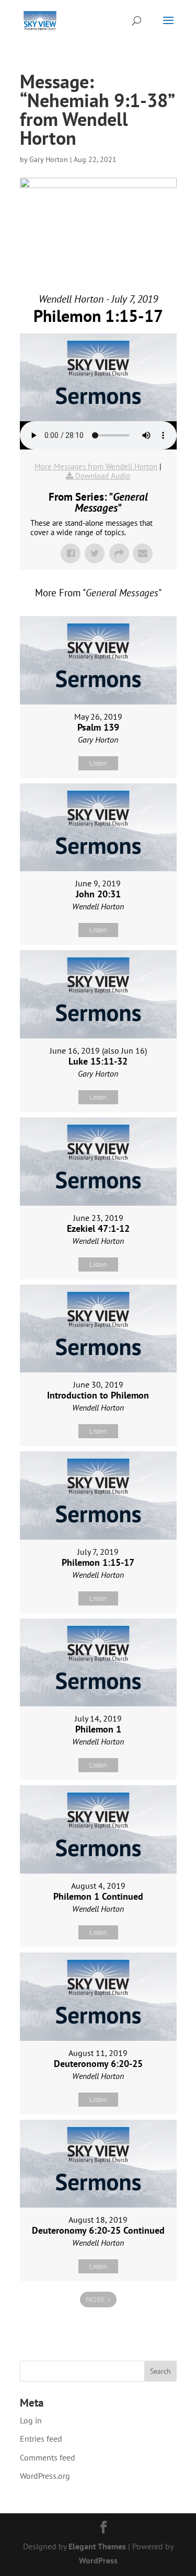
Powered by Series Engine (98, 2328)
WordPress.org (45, 2476)
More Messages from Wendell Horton (96, 466)
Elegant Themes (97, 2546)
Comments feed (48, 2457)
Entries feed (41, 2439)
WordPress (98, 2560)
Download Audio (103, 476)
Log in (31, 2420)
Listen (98, 763)
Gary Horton (49, 159)
